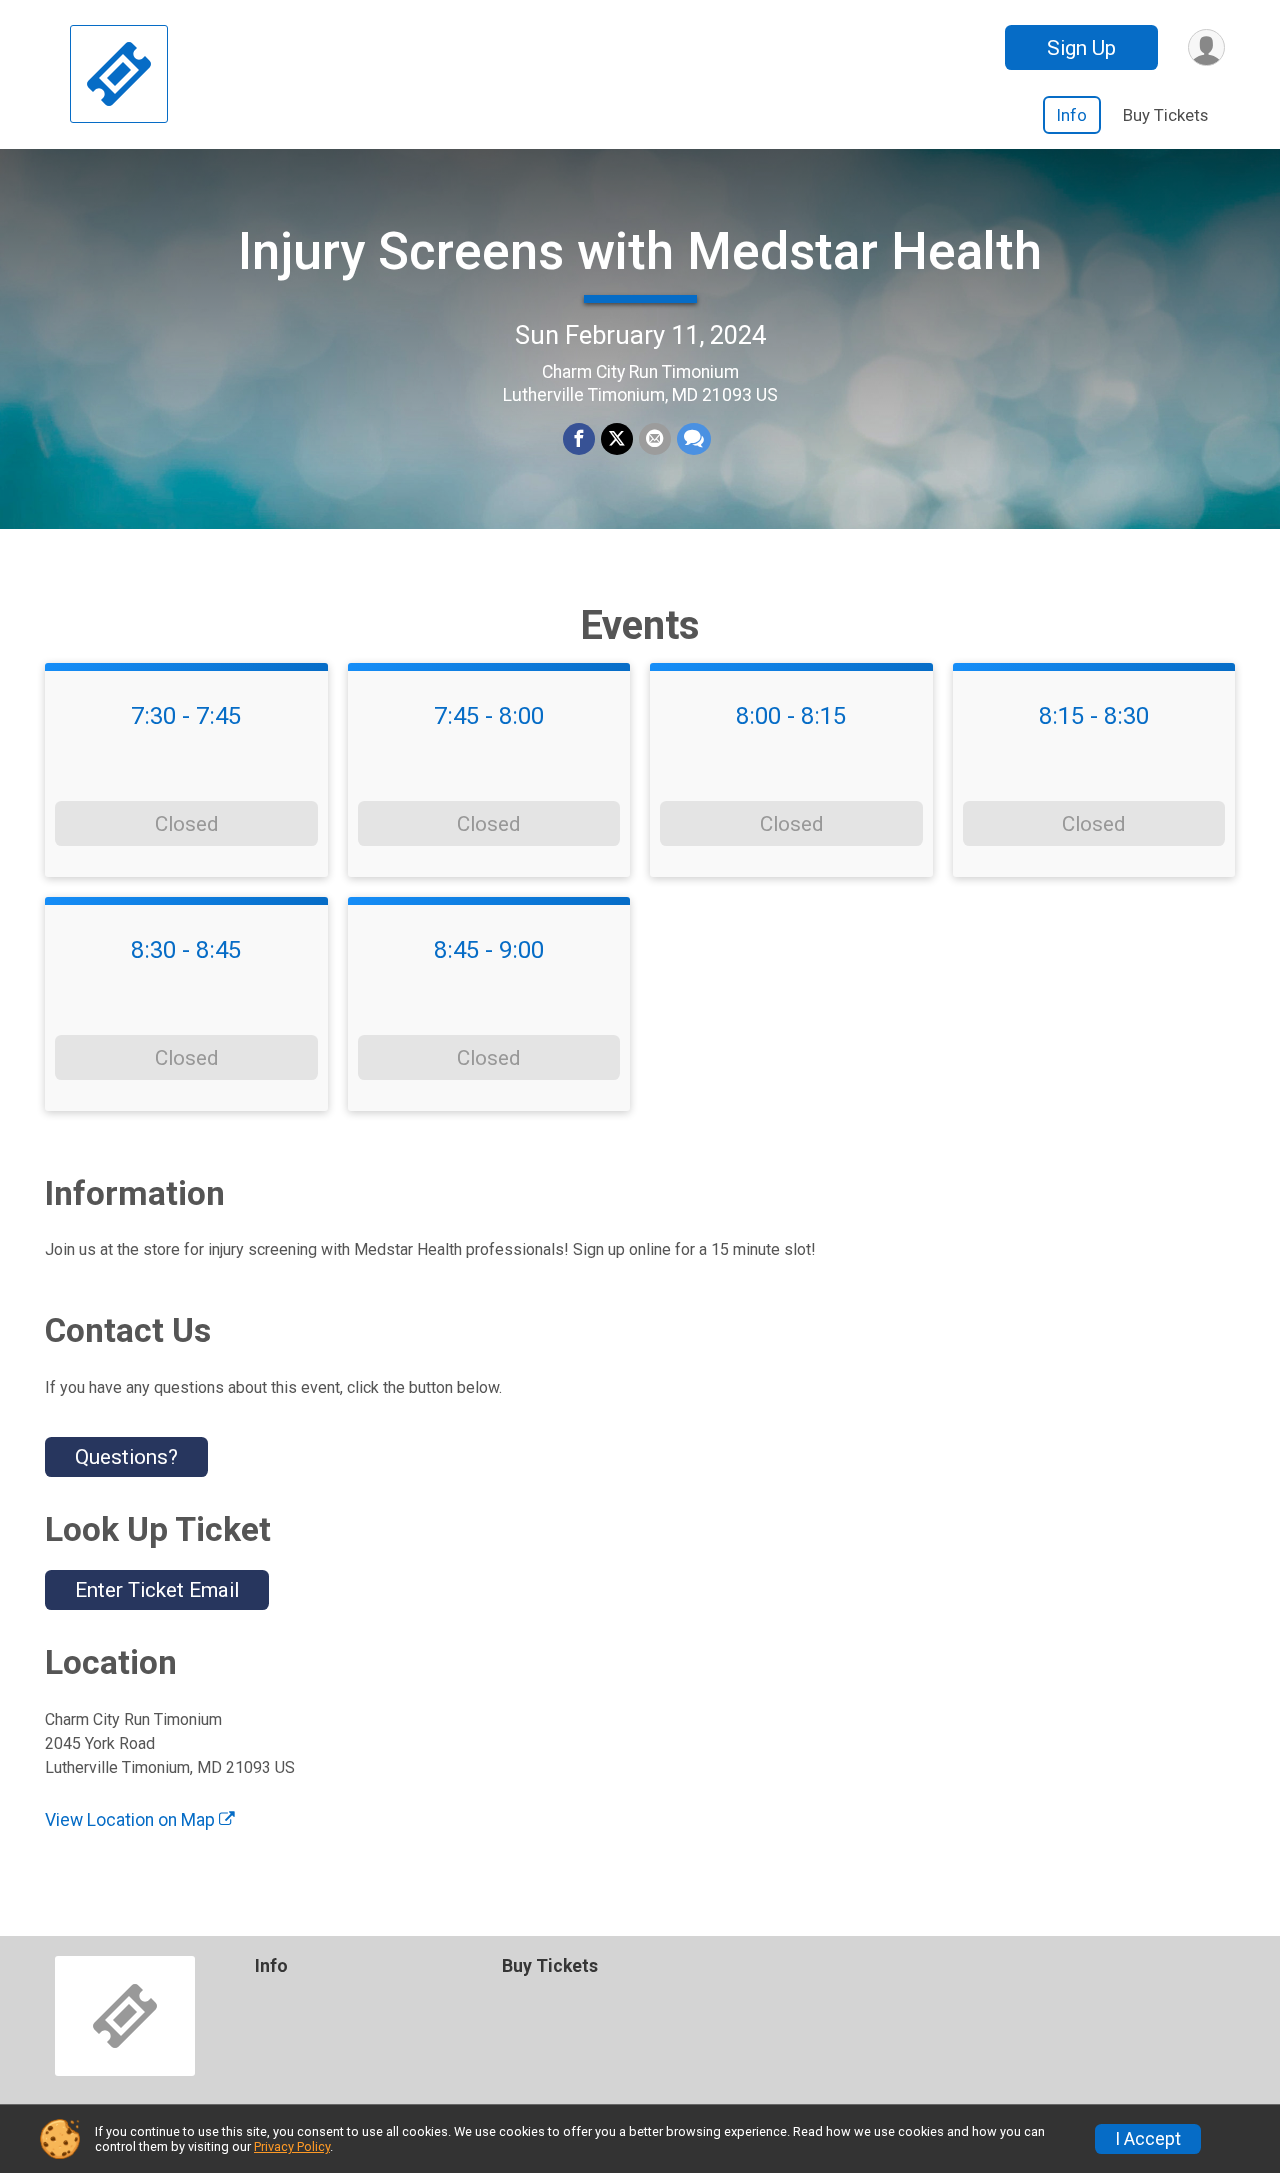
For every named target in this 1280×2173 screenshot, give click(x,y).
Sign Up (1081, 48)
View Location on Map (132, 1820)
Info (1072, 115)
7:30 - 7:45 (186, 716)
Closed (186, 824)
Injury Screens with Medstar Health (640, 251)
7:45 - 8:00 (489, 716)
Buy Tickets (1165, 115)
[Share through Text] (694, 439)
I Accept (1148, 2139)
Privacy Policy (292, 2146)
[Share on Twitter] (617, 439)
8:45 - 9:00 (489, 950)
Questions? (126, 1457)
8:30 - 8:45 (186, 950)
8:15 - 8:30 (1094, 716)
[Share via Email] (655, 439)
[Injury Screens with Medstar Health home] (119, 74)
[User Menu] (1206, 47)
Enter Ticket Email (157, 1590)
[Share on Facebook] (579, 439)
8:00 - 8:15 (791, 716)
